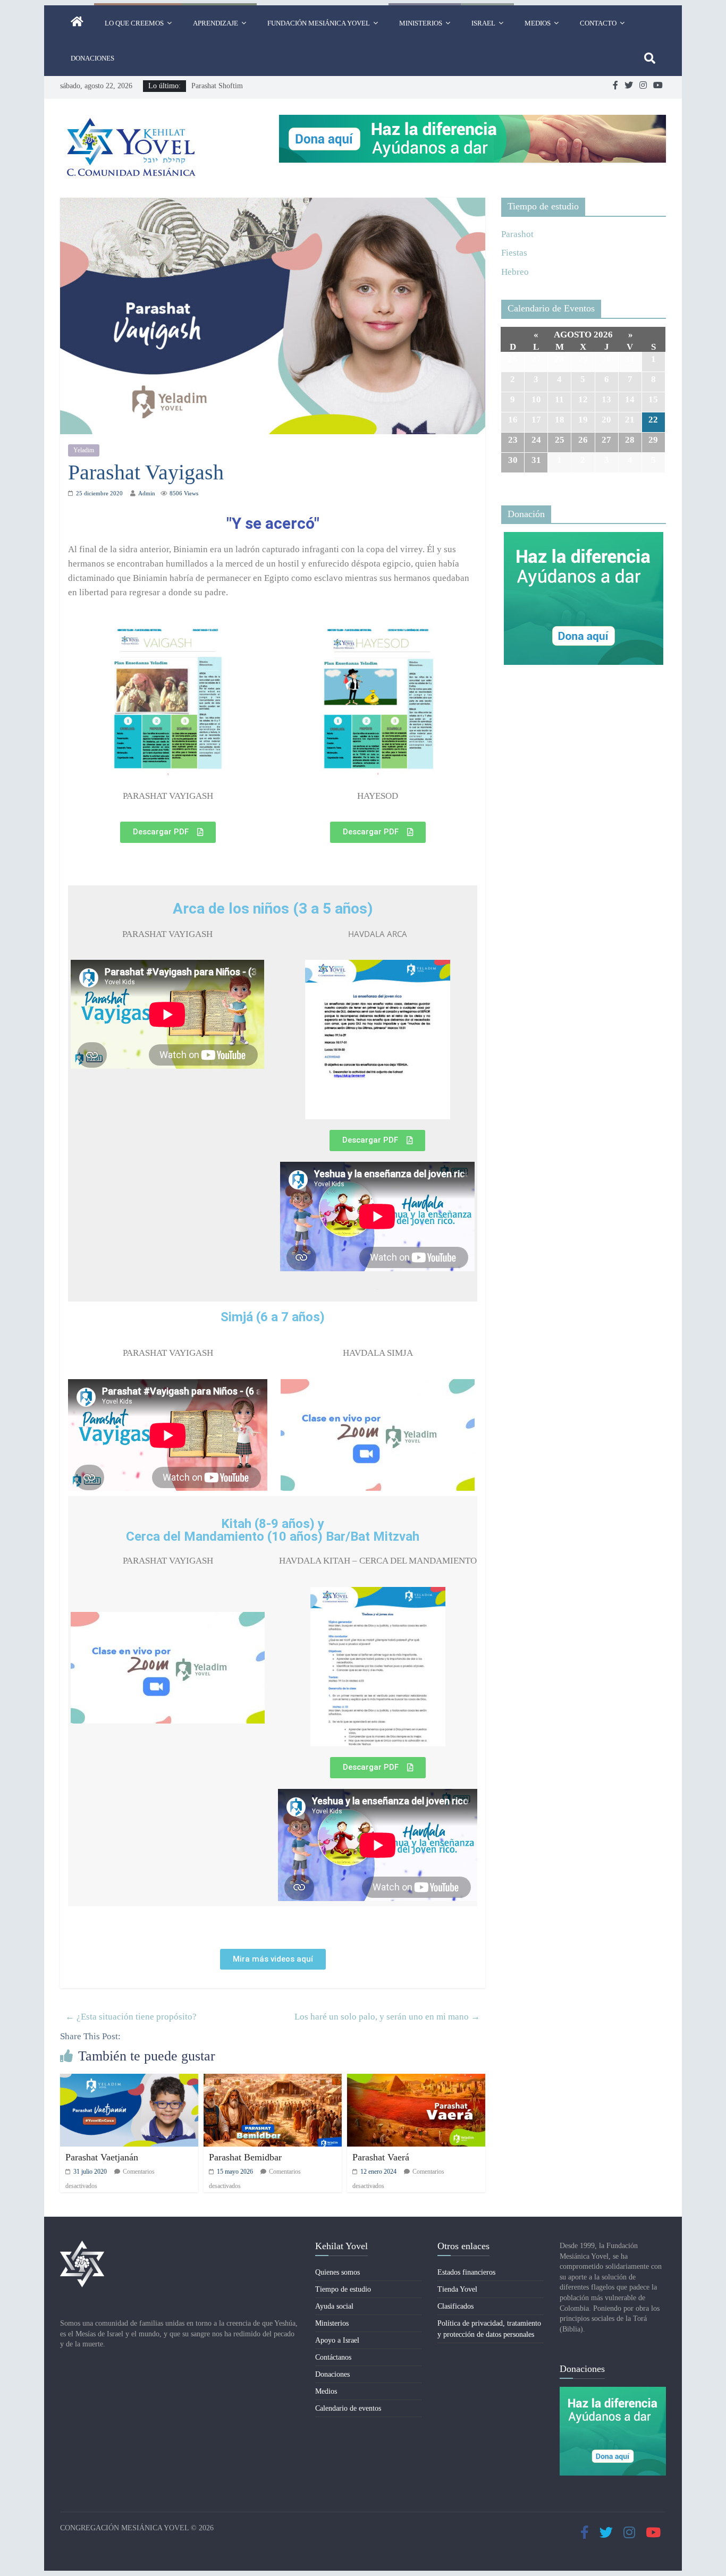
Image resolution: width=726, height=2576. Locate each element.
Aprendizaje (216, 23)
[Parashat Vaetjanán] (129, 2081)
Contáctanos (333, 2357)
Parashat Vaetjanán (102, 2157)
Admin (147, 493)
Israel (483, 23)
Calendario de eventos (348, 2408)
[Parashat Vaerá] (416, 2081)
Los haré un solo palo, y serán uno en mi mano (387, 2017)
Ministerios (421, 23)
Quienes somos (337, 2272)
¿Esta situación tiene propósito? (131, 2017)
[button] (168, 832)
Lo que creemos (134, 23)
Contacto (598, 23)
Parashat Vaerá (381, 2157)
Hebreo (515, 272)
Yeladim (84, 450)
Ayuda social (334, 2306)
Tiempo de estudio (343, 2289)
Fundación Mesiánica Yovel (319, 23)
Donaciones (92, 58)
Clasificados (455, 2306)
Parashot (517, 234)
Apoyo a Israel (337, 2340)
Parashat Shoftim (217, 86)
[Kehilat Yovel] (77, 23)
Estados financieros (466, 2272)
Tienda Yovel (457, 2289)
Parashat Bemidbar (245, 2157)
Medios (538, 23)
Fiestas (514, 253)
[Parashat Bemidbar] (273, 2081)
